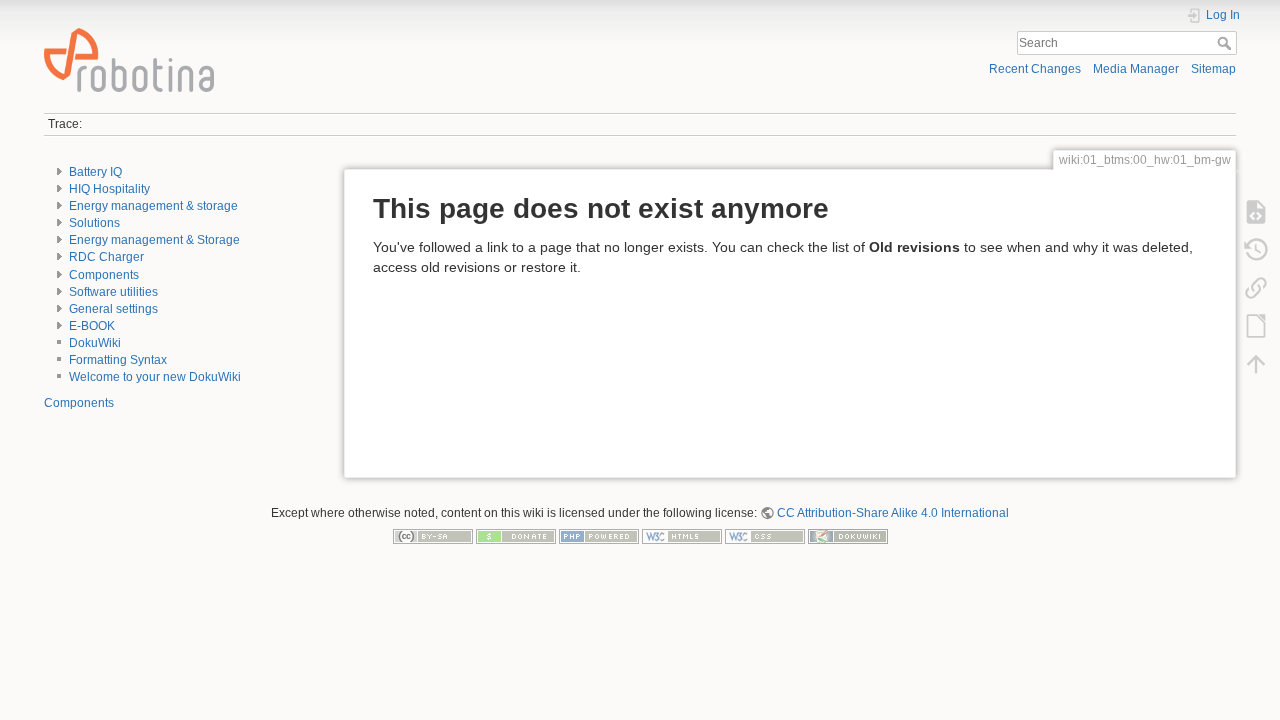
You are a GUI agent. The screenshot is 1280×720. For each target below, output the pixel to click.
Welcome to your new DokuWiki (155, 377)
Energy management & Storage (154, 240)
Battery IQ (95, 172)
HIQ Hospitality (109, 189)
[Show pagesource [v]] (1256, 212)
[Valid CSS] (765, 536)
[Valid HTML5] (682, 536)
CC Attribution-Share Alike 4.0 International (893, 513)
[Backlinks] (1256, 288)
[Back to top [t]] (1256, 364)
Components (104, 275)
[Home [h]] (336, 33)
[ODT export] (1256, 326)
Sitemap (1213, 69)
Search (1226, 43)
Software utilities (113, 292)
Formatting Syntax (118, 360)
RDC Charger (106, 257)
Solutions (94, 223)
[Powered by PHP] (599, 536)
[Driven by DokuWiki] (848, 536)
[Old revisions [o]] (1256, 250)
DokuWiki (95, 343)
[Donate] (516, 536)
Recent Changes (1035, 69)
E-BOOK (92, 326)
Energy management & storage (153, 206)
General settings (113, 309)
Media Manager (1136, 69)
